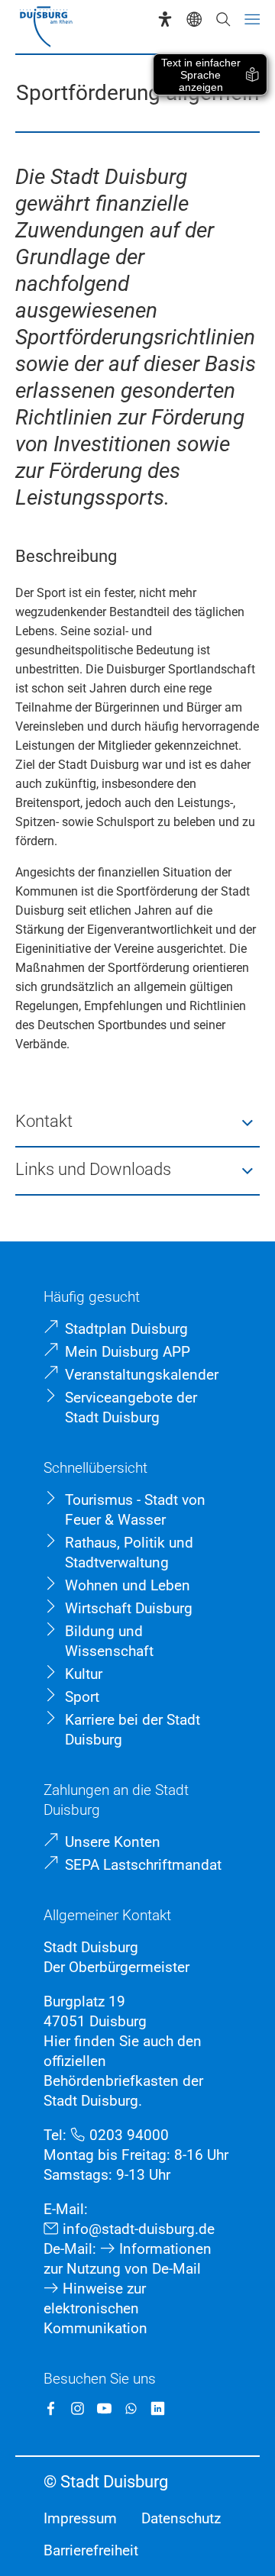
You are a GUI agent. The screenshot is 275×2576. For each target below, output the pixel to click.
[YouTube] (104, 2408)
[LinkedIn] (158, 2408)
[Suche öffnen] (223, 19)
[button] (137, 1123)
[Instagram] (78, 2408)
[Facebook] (51, 2408)
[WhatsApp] (131, 2408)
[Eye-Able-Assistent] (165, 19)
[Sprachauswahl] (194, 19)
